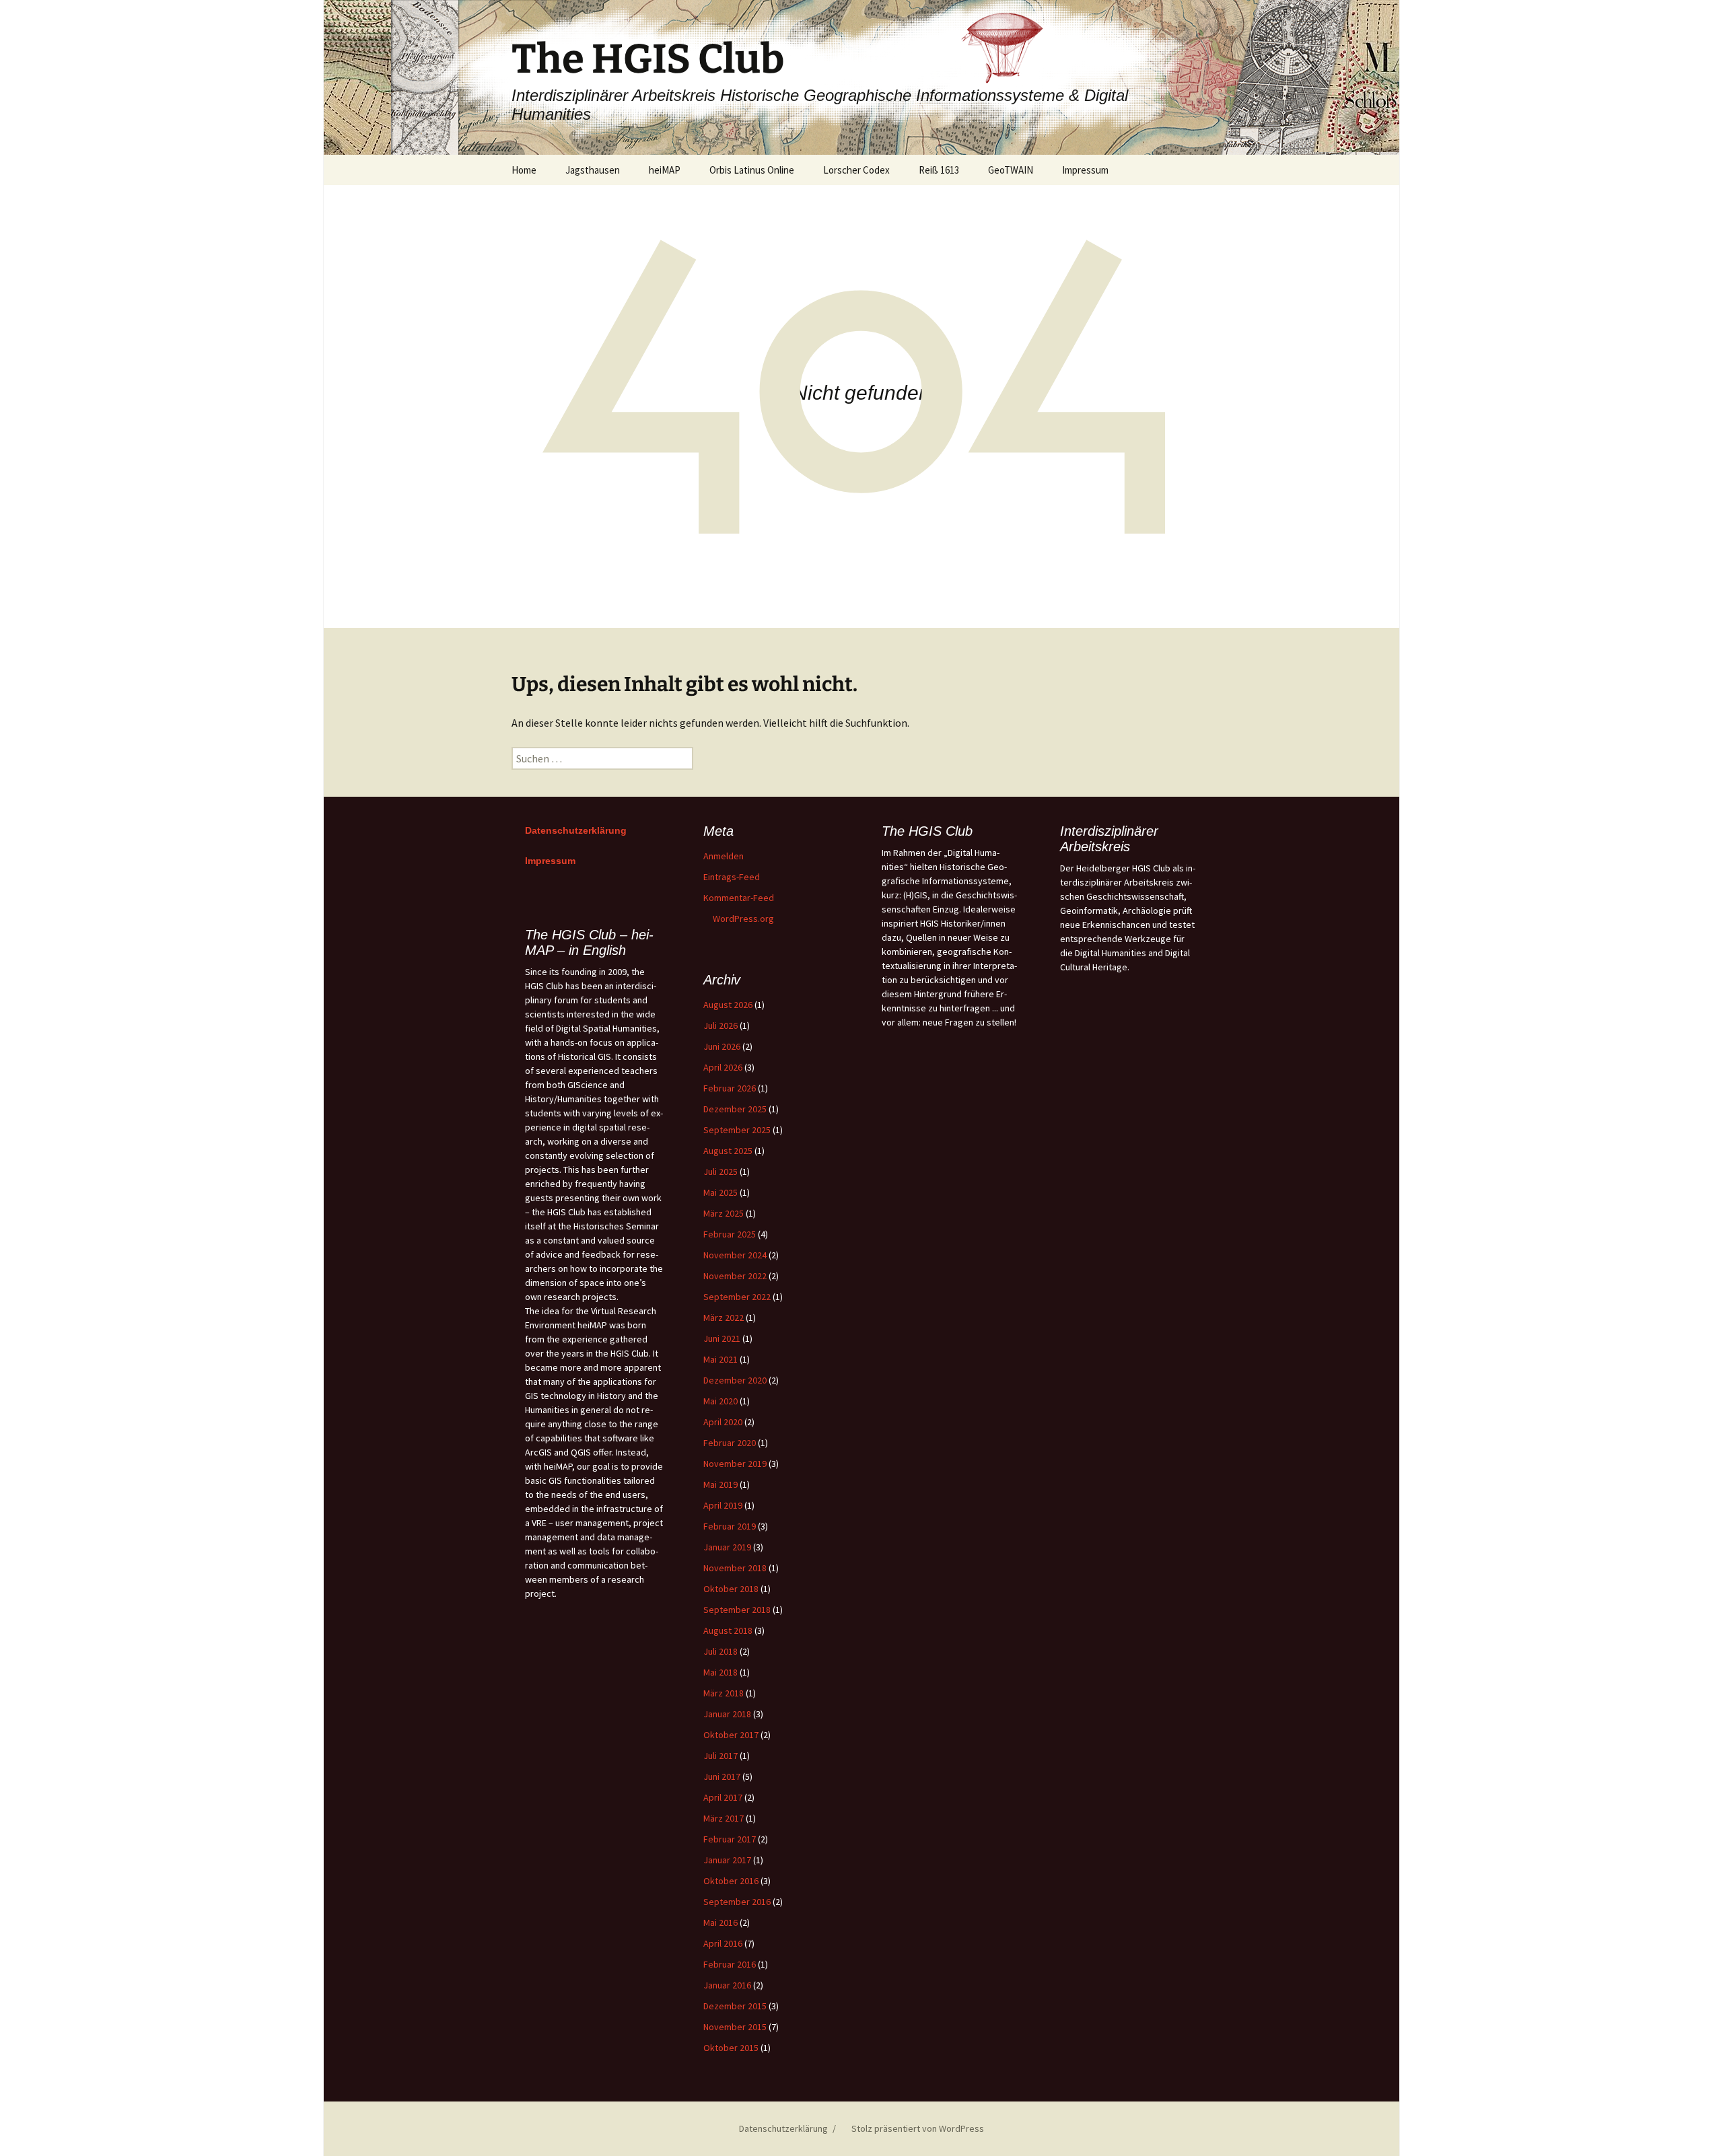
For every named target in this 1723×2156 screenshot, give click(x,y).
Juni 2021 (722, 1338)
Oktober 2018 (731, 1589)
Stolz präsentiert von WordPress (917, 2128)
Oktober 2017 (731, 1735)
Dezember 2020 (735, 1380)
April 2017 (723, 1797)
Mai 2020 (720, 1401)
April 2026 (723, 1067)
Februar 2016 (730, 1964)
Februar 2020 (730, 1443)
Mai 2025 (720, 1192)
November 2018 (735, 1568)
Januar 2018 (727, 1714)
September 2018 (737, 1610)
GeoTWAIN (1011, 170)
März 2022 (724, 1318)
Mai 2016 (720, 1923)
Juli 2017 (720, 1756)
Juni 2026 (722, 1046)
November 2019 (735, 1464)
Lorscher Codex (856, 170)
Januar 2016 (727, 1985)
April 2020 (723, 1422)
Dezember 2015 (735, 2006)
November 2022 (735, 1276)
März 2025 (724, 1213)
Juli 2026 (720, 1026)
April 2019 (723, 1505)
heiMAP (665, 170)
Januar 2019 (727, 1547)
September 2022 (737, 1297)
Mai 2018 (720, 1672)
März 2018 (724, 1693)
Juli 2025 (720, 1172)
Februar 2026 (730, 1088)
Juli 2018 (720, 1651)
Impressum (1085, 170)
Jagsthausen (593, 170)
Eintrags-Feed (732, 877)
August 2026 (728, 1005)
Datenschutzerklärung (576, 830)
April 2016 (723, 1943)
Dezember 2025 (735, 1109)
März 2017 (724, 1818)
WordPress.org (743, 919)
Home (524, 170)
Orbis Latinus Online (752, 170)
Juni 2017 (722, 1776)
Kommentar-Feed (739, 898)
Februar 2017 (730, 1839)
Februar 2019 (730, 1526)
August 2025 (728, 1151)
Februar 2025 (730, 1234)
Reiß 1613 (939, 170)
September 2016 (737, 1902)
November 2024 (735, 1255)
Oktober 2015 (731, 2048)
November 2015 (735, 2027)
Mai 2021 (720, 1359)
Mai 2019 (720, 1484)
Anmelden (724, 856)
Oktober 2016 (731, 1881)
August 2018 (728, 1630)
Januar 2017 (727, 1860)
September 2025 (737, 1130)
